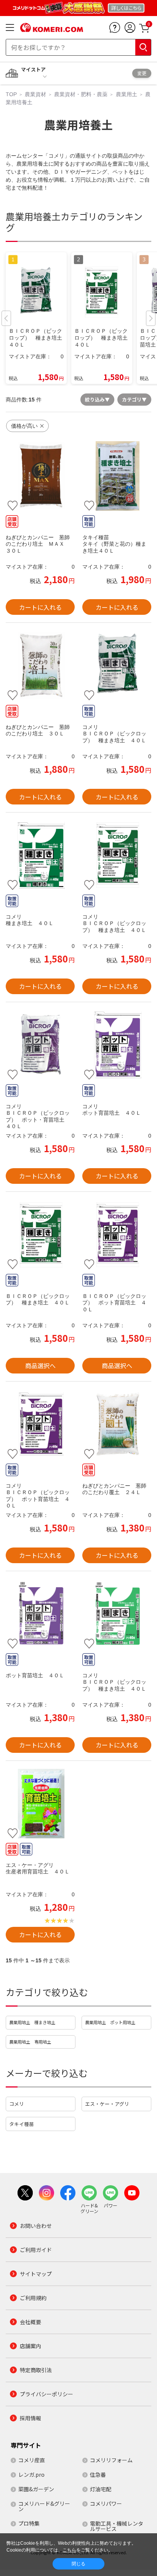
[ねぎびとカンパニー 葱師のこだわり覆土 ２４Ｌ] (117, 1424)
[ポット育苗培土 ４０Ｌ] (117, 1045)
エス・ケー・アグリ (107, 2104)
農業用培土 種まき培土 (32, 2022)
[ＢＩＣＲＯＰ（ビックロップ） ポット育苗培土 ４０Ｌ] (117, 1234)
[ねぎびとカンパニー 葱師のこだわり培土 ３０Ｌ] (40, 665)
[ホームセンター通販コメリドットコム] (52, 29)
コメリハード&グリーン (44, 2506)
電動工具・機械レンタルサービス (117, 2526)
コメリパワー (106, 2503)
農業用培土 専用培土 (30, 2042)
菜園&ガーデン (36, 2489)
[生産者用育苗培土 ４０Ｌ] (40, 1803)
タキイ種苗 (22, 2124)
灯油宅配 (101, 2489)
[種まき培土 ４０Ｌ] (40, 855)
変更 (142, 73)
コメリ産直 (32, 2460)
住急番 (98, 2474)
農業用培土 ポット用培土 (110, 2022)
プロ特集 (29, 2523)
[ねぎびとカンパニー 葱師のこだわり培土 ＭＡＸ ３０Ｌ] (40, 476)
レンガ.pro (31, 2474)
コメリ (17, 2104)
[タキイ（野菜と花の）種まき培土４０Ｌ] (117, 476)
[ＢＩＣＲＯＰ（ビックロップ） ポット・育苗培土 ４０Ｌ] (40, 1045)
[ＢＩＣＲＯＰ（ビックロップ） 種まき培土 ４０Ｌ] (117, 665)
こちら (69, 2550)
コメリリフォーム (111, 2460)
